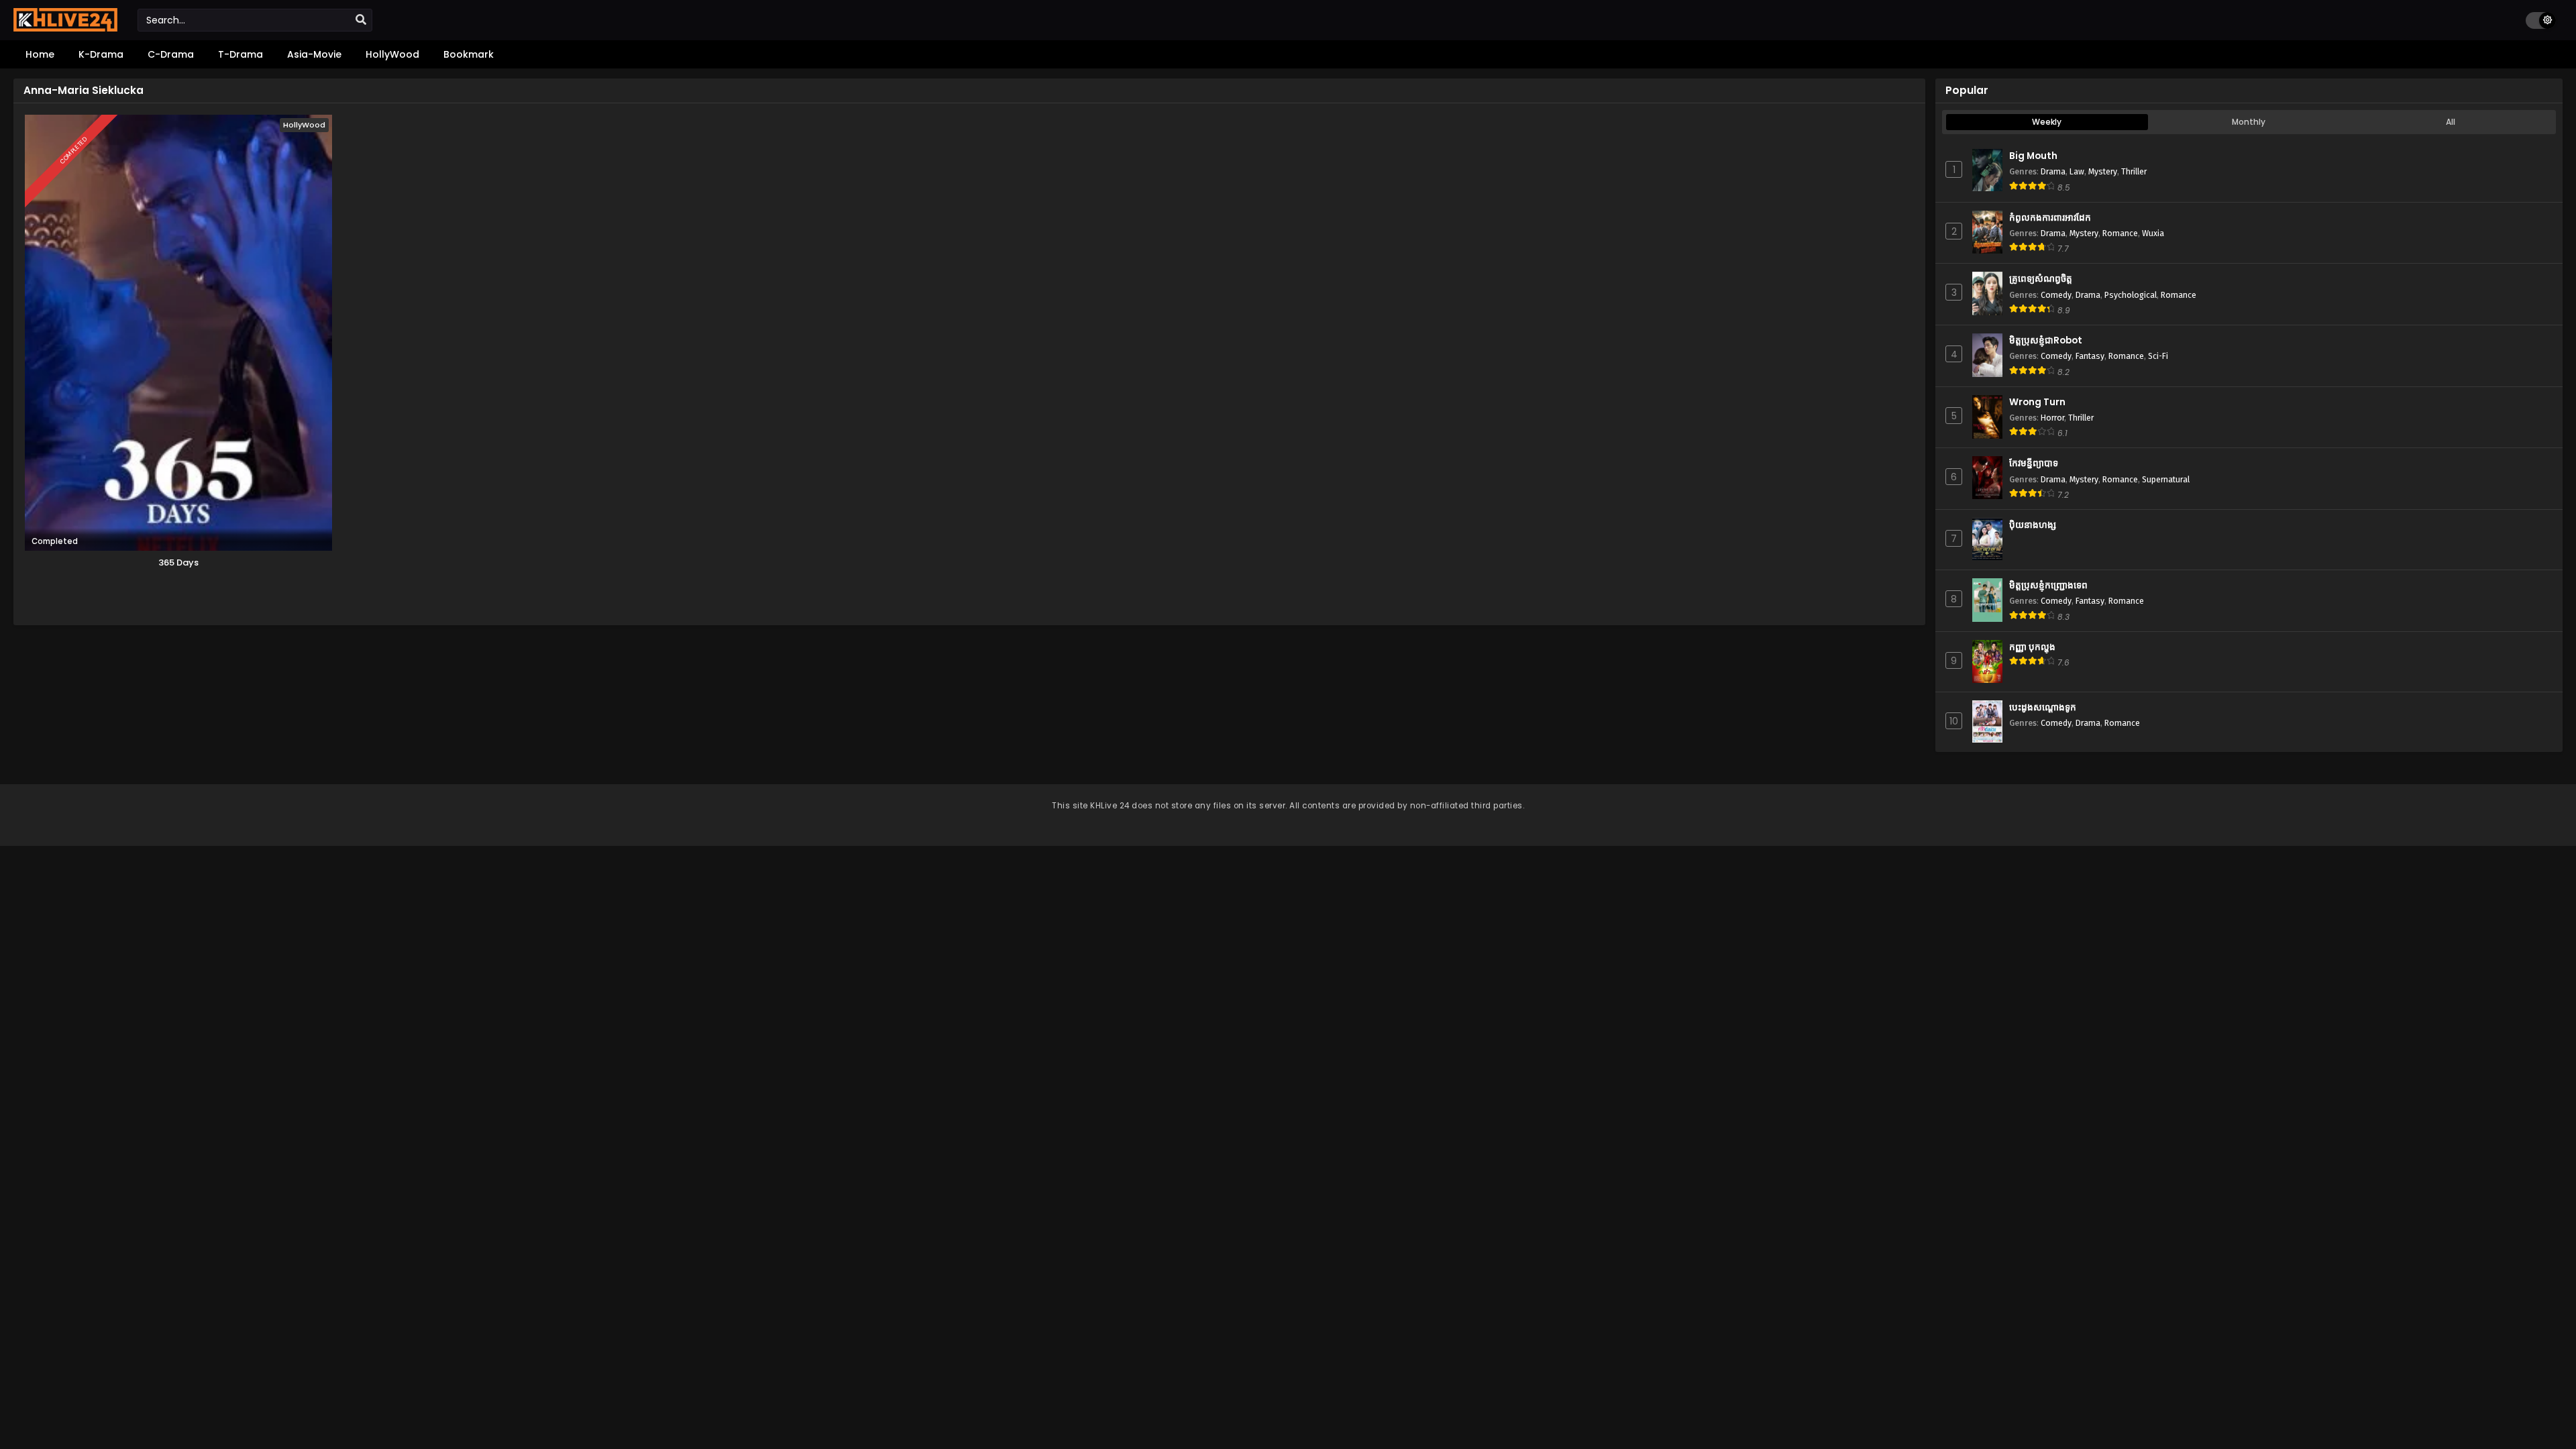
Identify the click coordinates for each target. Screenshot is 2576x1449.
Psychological (2131, 295)
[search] (361, 20)
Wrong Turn (2037, 402)
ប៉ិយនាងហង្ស (2033, 525)
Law (2077, 171)
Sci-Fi (2158, 356)
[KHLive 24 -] (65, 28)
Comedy (2056, 295)
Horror (2052, 418)
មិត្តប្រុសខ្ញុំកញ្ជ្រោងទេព (2048, 585)
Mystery (2103, 171)
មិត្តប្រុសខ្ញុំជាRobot (2046, 340)
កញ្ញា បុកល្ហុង (2032, 647)
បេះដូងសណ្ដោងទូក (2043, 707)
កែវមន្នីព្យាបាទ (2034, 463)
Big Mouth (2033, 156)
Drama (2053, 171)
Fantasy (2090, 356)
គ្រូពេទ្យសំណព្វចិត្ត (2041, 279)
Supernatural (2166, 479)
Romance (2120, 233)
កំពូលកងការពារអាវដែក (2050, 218)
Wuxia (2153, 233)
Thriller (2134, 171)
